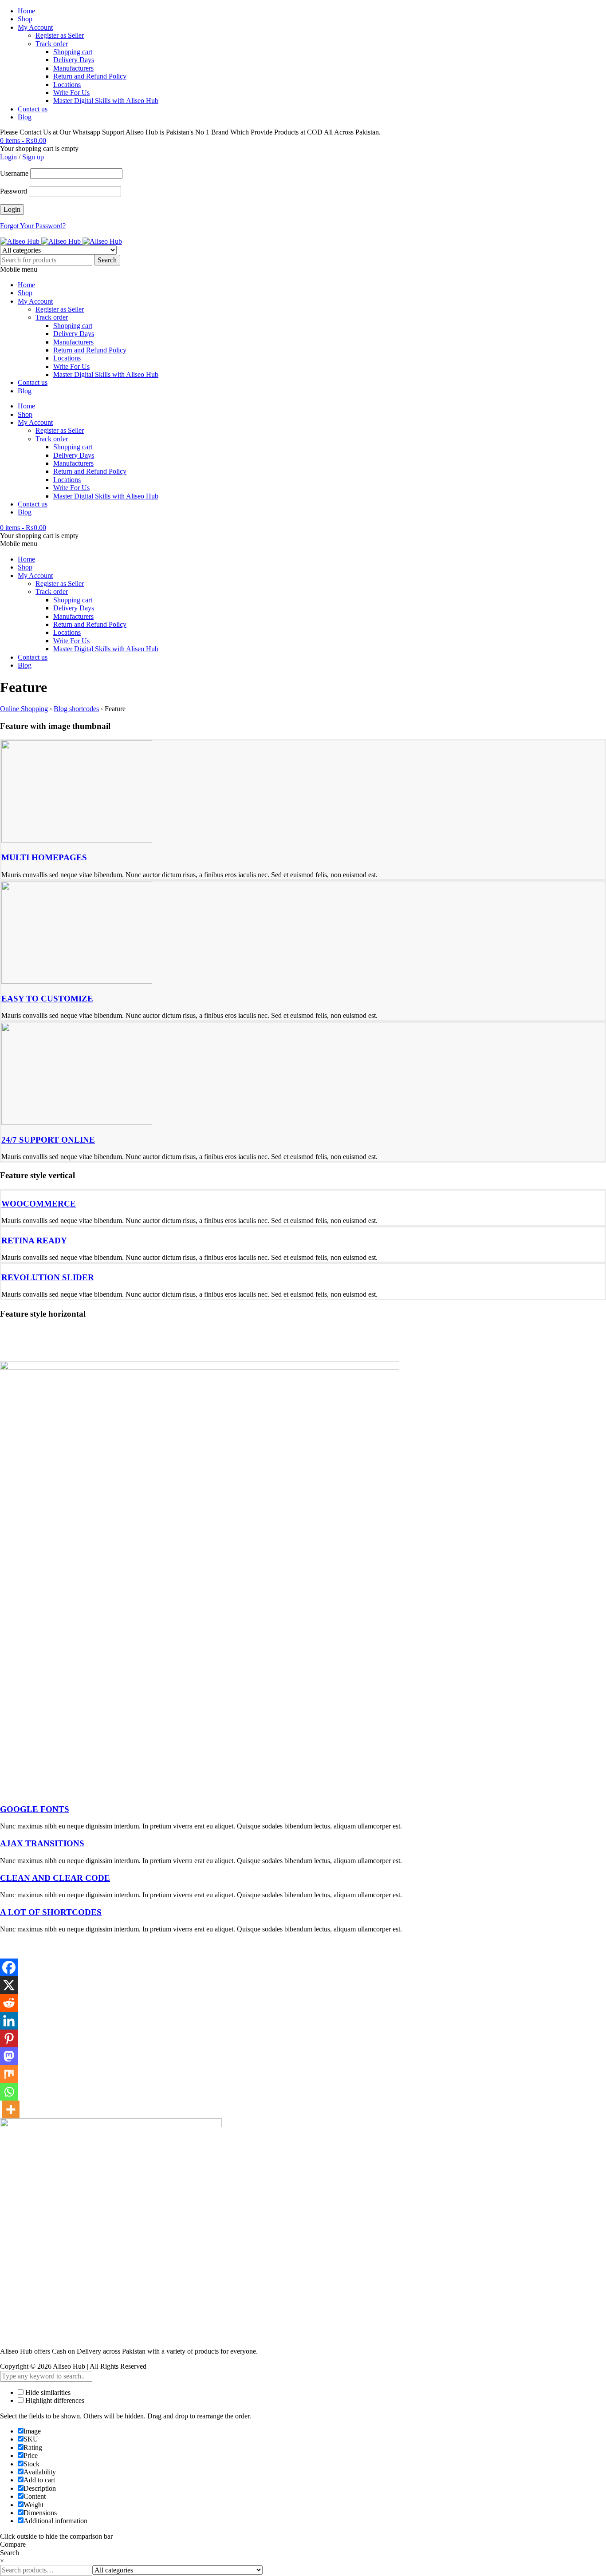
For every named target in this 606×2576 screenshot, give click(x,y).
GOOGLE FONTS (35, 1809)
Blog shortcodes (76, 709)
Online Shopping (24, 709)
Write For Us (71, 93)
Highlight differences (54, 2400)
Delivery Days (74, 60)
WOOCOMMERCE (39, 1204)
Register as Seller (60, 35)
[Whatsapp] (9, 2092)
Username (14, 173)
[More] (11, 2109)
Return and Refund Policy (90, 76)
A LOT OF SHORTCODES (51, 1912)
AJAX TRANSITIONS (42, 1843)
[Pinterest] (9, 2038)
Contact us (33, 109)
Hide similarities (47, 2392)
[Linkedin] (9, 2021)
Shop (25, 19)
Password (14, 191)
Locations (67, 85)
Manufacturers (73, 68)
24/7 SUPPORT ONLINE (48, 1140)
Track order (52, 44)
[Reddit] (9, 2003)
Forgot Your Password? (33, 226)
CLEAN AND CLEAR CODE (55, 1878)
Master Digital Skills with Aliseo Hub (106, 101)
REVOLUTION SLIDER (48, 1277)
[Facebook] (9, 1967)
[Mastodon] (9, 2056)
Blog (25, 117)
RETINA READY (34, 1241)
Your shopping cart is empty (39, 148)
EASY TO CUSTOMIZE (47, 999)
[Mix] (9, 2074)
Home (26, 11)
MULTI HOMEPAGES (44, 857)
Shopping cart (73, 52)
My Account (35, 27)
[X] (9, 1985)
